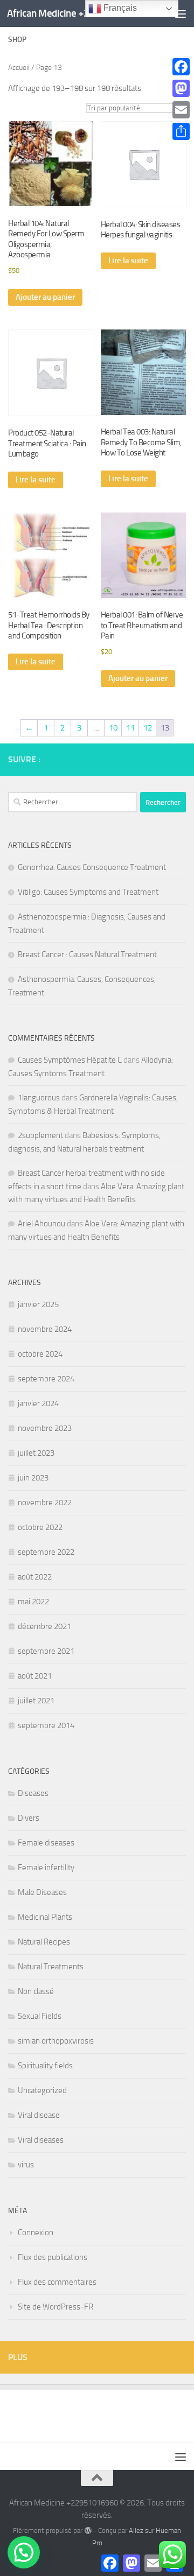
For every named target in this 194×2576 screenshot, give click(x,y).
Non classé (36, 1991)
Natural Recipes (44, 1942)
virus (26, 2165)
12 (148, 728)
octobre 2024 (40, 1354)
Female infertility (46, 1868)
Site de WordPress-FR (56, 2307)
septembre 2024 (46, 1379)
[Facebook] (181, 67)
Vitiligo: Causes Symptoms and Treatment (88, 892)
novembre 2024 (45, 1329)
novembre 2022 (45, 1503)
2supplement (40, 1135)
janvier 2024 (38, 1403)
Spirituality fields (45, 2066)
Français (119, 8)
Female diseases (46, 1843)
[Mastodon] (181, 88)
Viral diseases (41, 2140)
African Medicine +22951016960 (77, 13)
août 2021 (35, 1676)
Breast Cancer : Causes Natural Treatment (87, 954)
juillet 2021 (36, 1701)
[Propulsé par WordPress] (88, 2531)
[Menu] (181, 13)
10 (113, 728)
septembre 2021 (46, 1651)
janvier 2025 (38, 1304)
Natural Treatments (51, 1967)
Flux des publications (53, 2257)
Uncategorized (42, 2090)
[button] (24, 2552)
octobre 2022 (40, 1527)
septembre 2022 (46, 1552)
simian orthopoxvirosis (56, 2041)
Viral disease (39, 2115)
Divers (29, 1818)
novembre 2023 (45, 1428)
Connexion (36, 2233)
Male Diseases (42, 1892)
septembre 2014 (46, 1725)
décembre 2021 (44, 1626)
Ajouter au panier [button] (45, 297)
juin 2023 (33, 1478)
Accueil (19, 68)
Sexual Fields (40, 2016)
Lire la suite (128, 261)
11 (130, 728)
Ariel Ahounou (41, 1224)
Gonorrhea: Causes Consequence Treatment (92, 867)
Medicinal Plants (45, 1917)
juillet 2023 (36, 1453)
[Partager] (181, 131)
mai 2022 (33, 1602)
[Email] (181, 110)
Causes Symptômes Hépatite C (70, 1060)
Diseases (33, 1793)
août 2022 (35, 1577)
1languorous (39, 1098)
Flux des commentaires (57, 2282)
